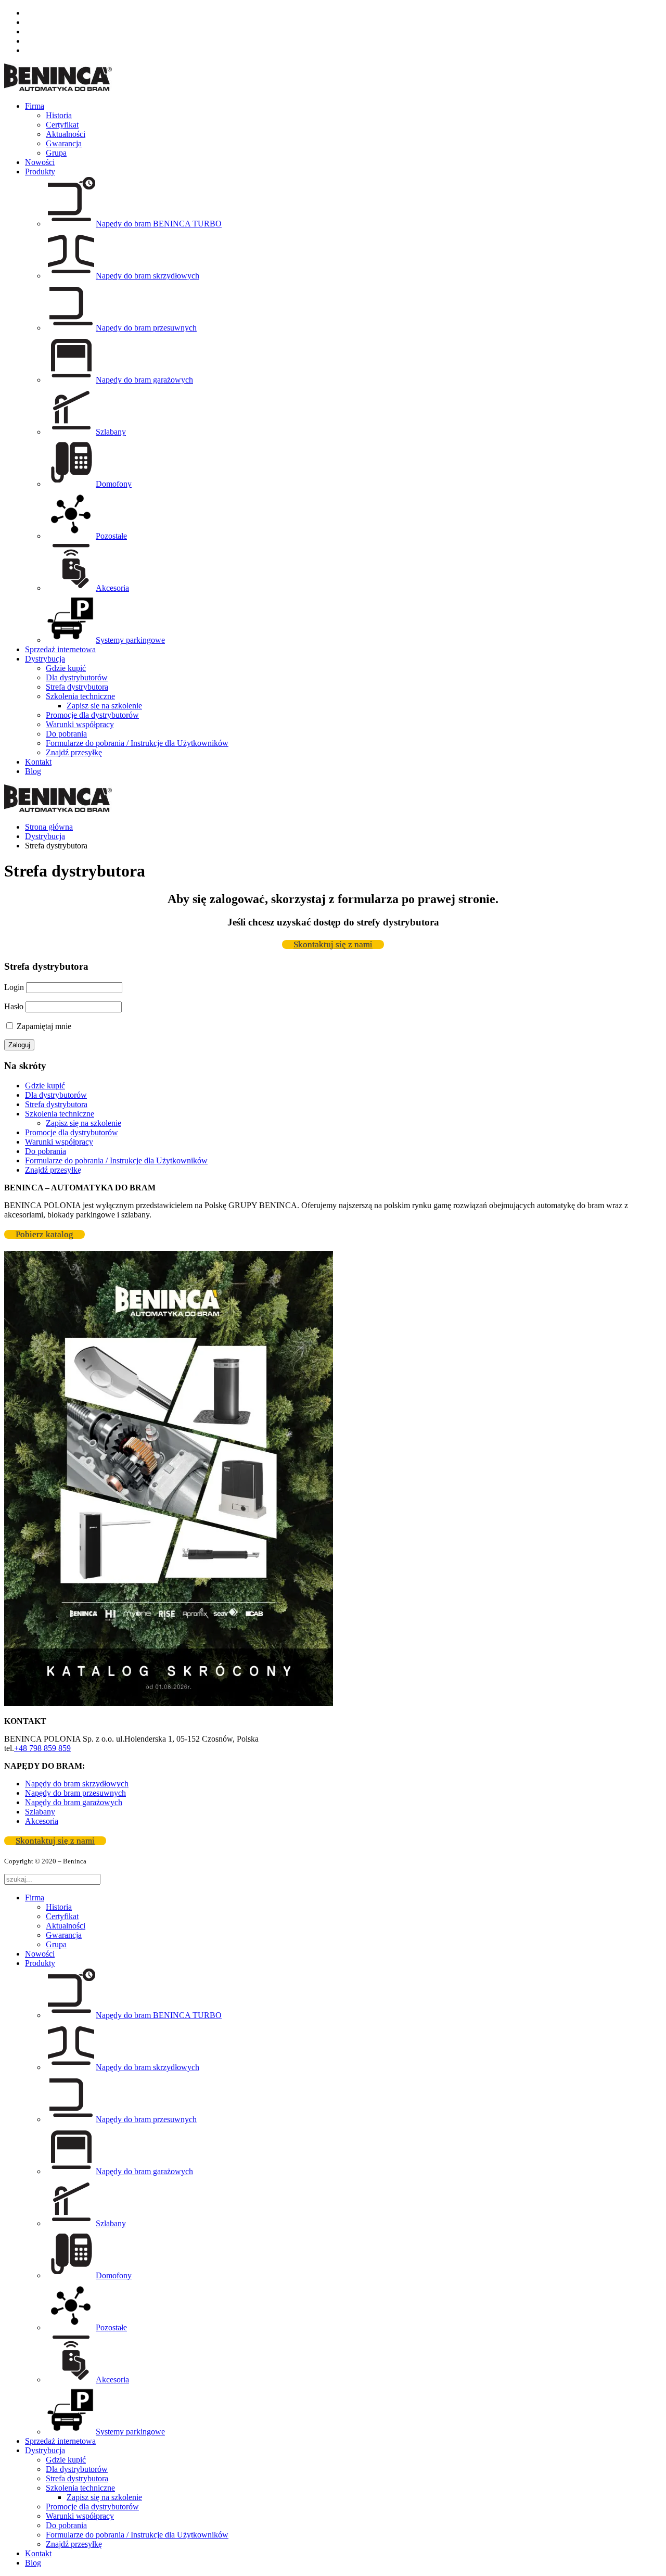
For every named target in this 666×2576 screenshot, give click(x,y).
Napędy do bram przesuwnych (75, 1793)
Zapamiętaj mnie (43, 1026)
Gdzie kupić (66, 668)
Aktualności (66, 134)
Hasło (14, 1006)
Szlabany (40, 1812)
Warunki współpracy (80, 724)
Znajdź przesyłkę (74, 752)
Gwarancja (64, 143)
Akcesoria (42, 1821)
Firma (35, 106)
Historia (59, 115)
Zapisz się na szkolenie (104, 706)
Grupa (56, 153)
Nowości (40, 162)
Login (14, 987)
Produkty (40, 172)
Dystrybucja (45, 659)
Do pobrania (66, 734)
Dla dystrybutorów (77, 677)
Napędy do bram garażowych (74, 1802)
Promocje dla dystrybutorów (92, 715)
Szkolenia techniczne (80, 696)
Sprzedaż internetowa (60, 649)
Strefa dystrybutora (77, 687)
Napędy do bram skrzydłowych (77, 1784)
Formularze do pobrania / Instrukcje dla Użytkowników (137, 743)
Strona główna (49, 827)
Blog (33, 771)
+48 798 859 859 (42, 1748)
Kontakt (38, 762)
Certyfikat (62, 125)
